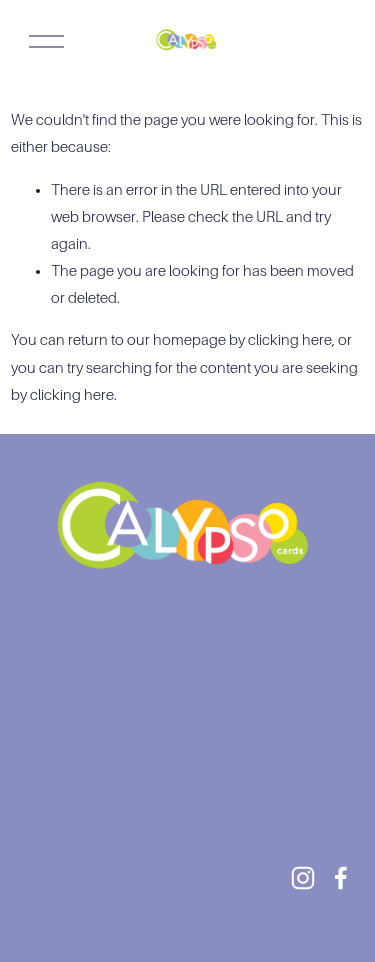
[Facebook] (341, 878)
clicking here (290, 340)
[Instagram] (303, 878)
